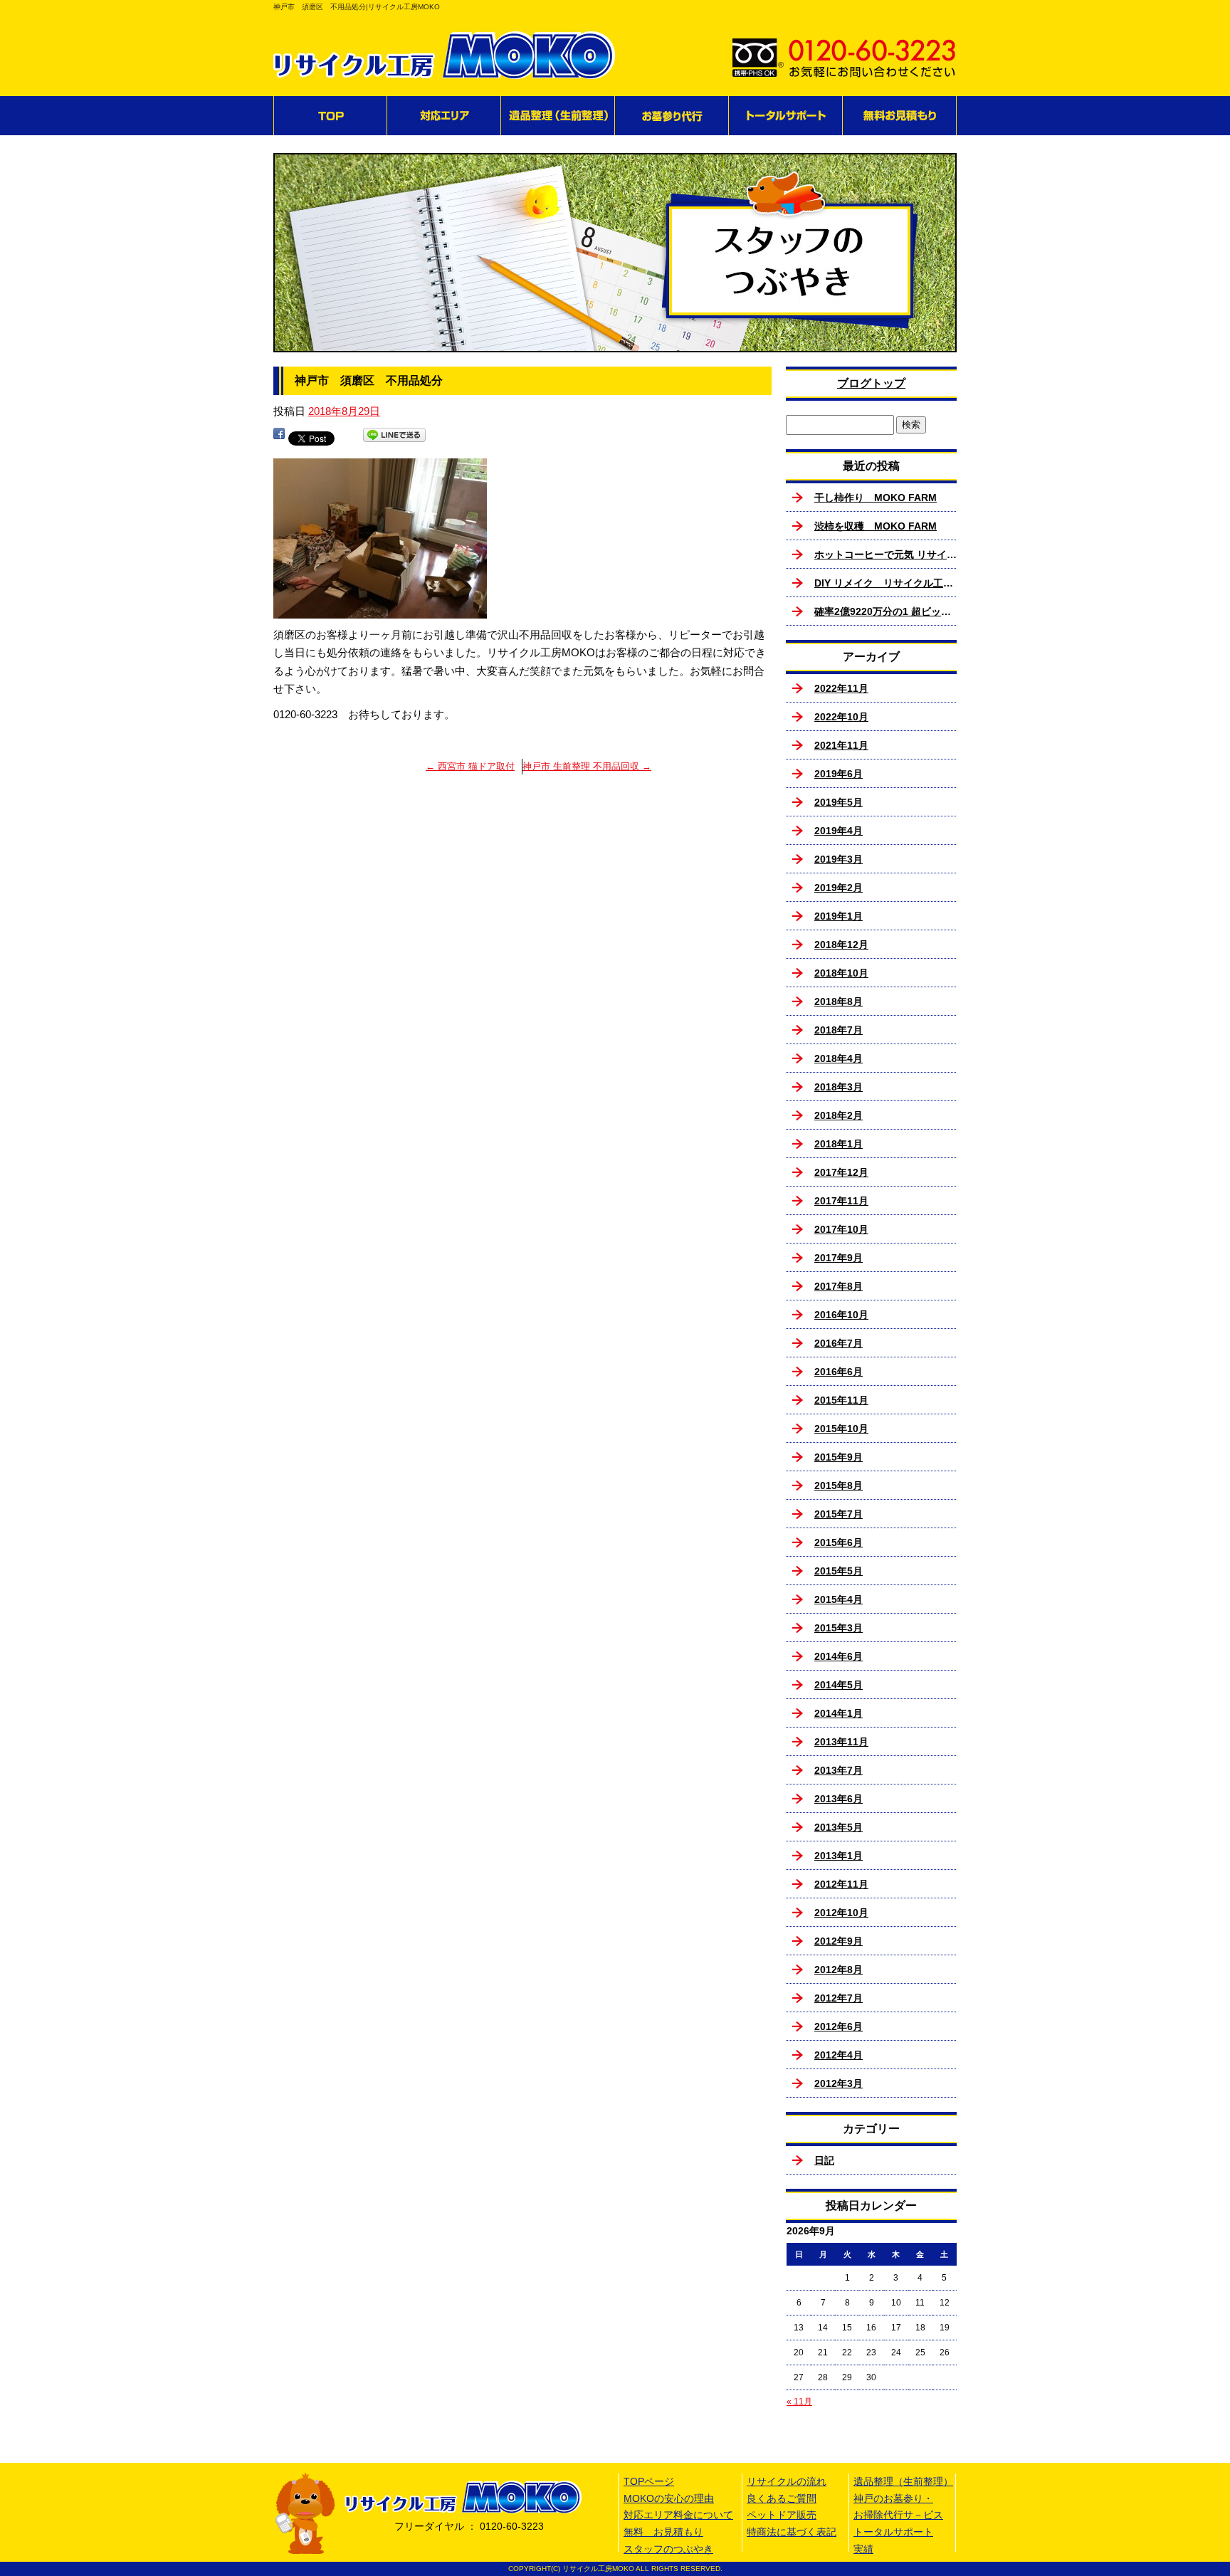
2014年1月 (839, 1713)
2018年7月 (839, 1030)
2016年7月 (839, 1343)
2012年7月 (839, 1998)
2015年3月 (839, 1628)
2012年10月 (841, 1913)
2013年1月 (839, 1856)
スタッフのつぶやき (668, 2549)
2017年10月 (841, 1229)
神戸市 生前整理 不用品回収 (587, 766)
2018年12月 (841, 945)
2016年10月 (841, 1315)
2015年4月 (839, 1599)
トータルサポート (786, 116)
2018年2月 (839, 1115)
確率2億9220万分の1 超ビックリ (885, 611)
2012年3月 (839, 2083)
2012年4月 (839, 2055)
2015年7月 (839, 1514)
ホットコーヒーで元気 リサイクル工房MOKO (885, 554)
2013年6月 (839, 1799)
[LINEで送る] (394, 437)
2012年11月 (841, 1884)
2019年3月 (839, 859)
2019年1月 (839, 916)
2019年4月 (839, 831)
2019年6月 (839, 774)
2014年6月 (839, 1656)
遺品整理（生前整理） (558, 116)
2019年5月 (839, 802)
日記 (824, 2160)
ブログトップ (871, 383)
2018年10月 (841, 973)
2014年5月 (839, 1685)
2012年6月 (839, 2026)
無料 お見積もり (900, 116)
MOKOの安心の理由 (669, 2498)
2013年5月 (839, 1827)
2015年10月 (841, 1429)
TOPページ (330, 116)
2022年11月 (841, 688)
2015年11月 (841, 1400)
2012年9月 (839, 1941)
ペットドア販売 (782, 2515)
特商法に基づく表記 (792, 2532)
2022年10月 (841, 717)
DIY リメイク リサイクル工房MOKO (885, 583)
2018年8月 (839, 1002)
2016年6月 (839, 1372)
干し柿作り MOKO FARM (876, 498)
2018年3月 (839, 1087)
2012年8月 (839, 1970)
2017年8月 (839, 1286)
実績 (863, 2549)
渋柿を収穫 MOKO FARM (876, 526)
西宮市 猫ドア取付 (470, 766)
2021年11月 (841, 745)
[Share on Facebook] (279, 437)
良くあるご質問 (782, 2498)
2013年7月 (839, 1770)
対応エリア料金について (678, 2515)
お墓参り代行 (672, 116)
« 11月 (799, 2402)
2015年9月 (839, 1457)
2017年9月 (839, 1258)
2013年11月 (841, 1742)
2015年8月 (839, 1486)
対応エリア (444, 116)
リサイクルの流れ (787, 2481)
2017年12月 (841, 1172)
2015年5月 (839, 1571)
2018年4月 (839, 1058)
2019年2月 (839, 888)
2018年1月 (839, 1144)
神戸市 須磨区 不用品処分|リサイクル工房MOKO (357, 7)
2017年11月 (841, 1201)
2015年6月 (839, 1542)
